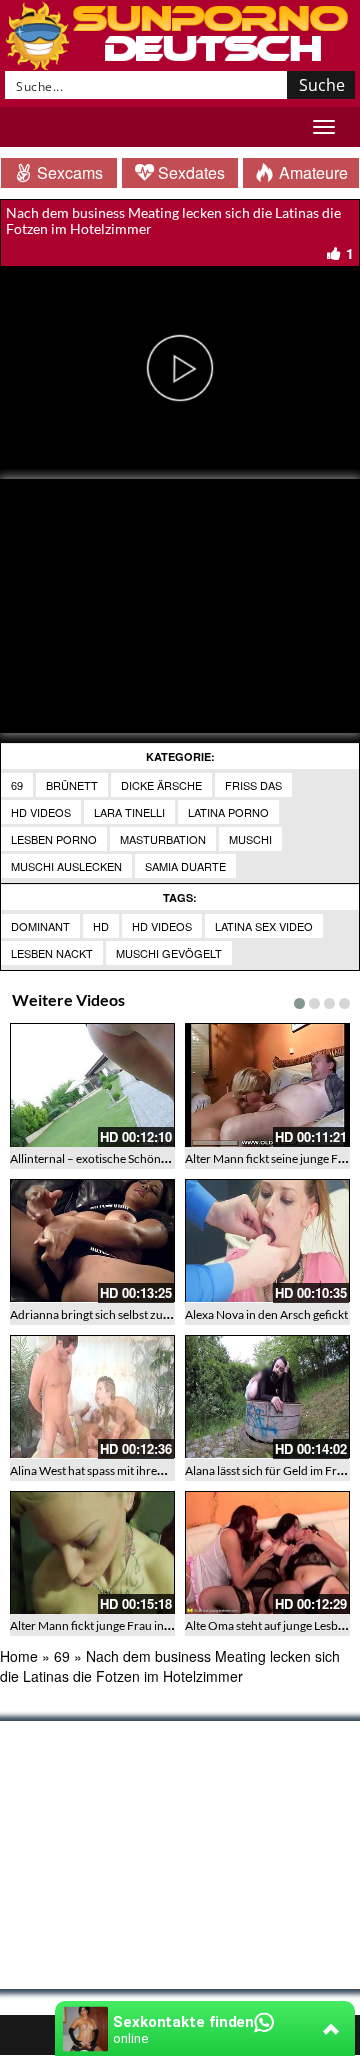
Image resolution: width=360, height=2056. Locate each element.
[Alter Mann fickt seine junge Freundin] (267, 1085)
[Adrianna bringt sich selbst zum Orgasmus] (92, 1241)
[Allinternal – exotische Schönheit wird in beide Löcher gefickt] (92, 1085)
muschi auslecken (66, 866)
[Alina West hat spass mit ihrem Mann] (92, 1397)
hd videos (162, 926)
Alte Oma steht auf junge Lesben (268, 1625)
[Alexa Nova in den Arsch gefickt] (267, 1241)
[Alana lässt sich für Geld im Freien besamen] (267, 1397)
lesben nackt (52, 953)
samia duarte (185, 866)
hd (101, 926)
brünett (72, 785)
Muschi (250, 839)
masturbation (163, 839)
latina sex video (264, 926)
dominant (40, 926)
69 (17, 785)
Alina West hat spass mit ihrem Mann (105, 1470)
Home (19, 1656)
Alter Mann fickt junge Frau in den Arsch (114, 1625)
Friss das (253, 785)
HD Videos (41, 812)
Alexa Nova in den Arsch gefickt (266, 1314)
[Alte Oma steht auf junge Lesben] (267, 1553)
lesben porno (54, 839)
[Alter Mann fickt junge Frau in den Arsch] (92, 1553)
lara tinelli (129, 812)
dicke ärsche (161, 785)
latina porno (228, 812)
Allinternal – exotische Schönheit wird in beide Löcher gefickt (168, 1158)
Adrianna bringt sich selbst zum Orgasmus (119, 1314)
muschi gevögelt (169, 953)
